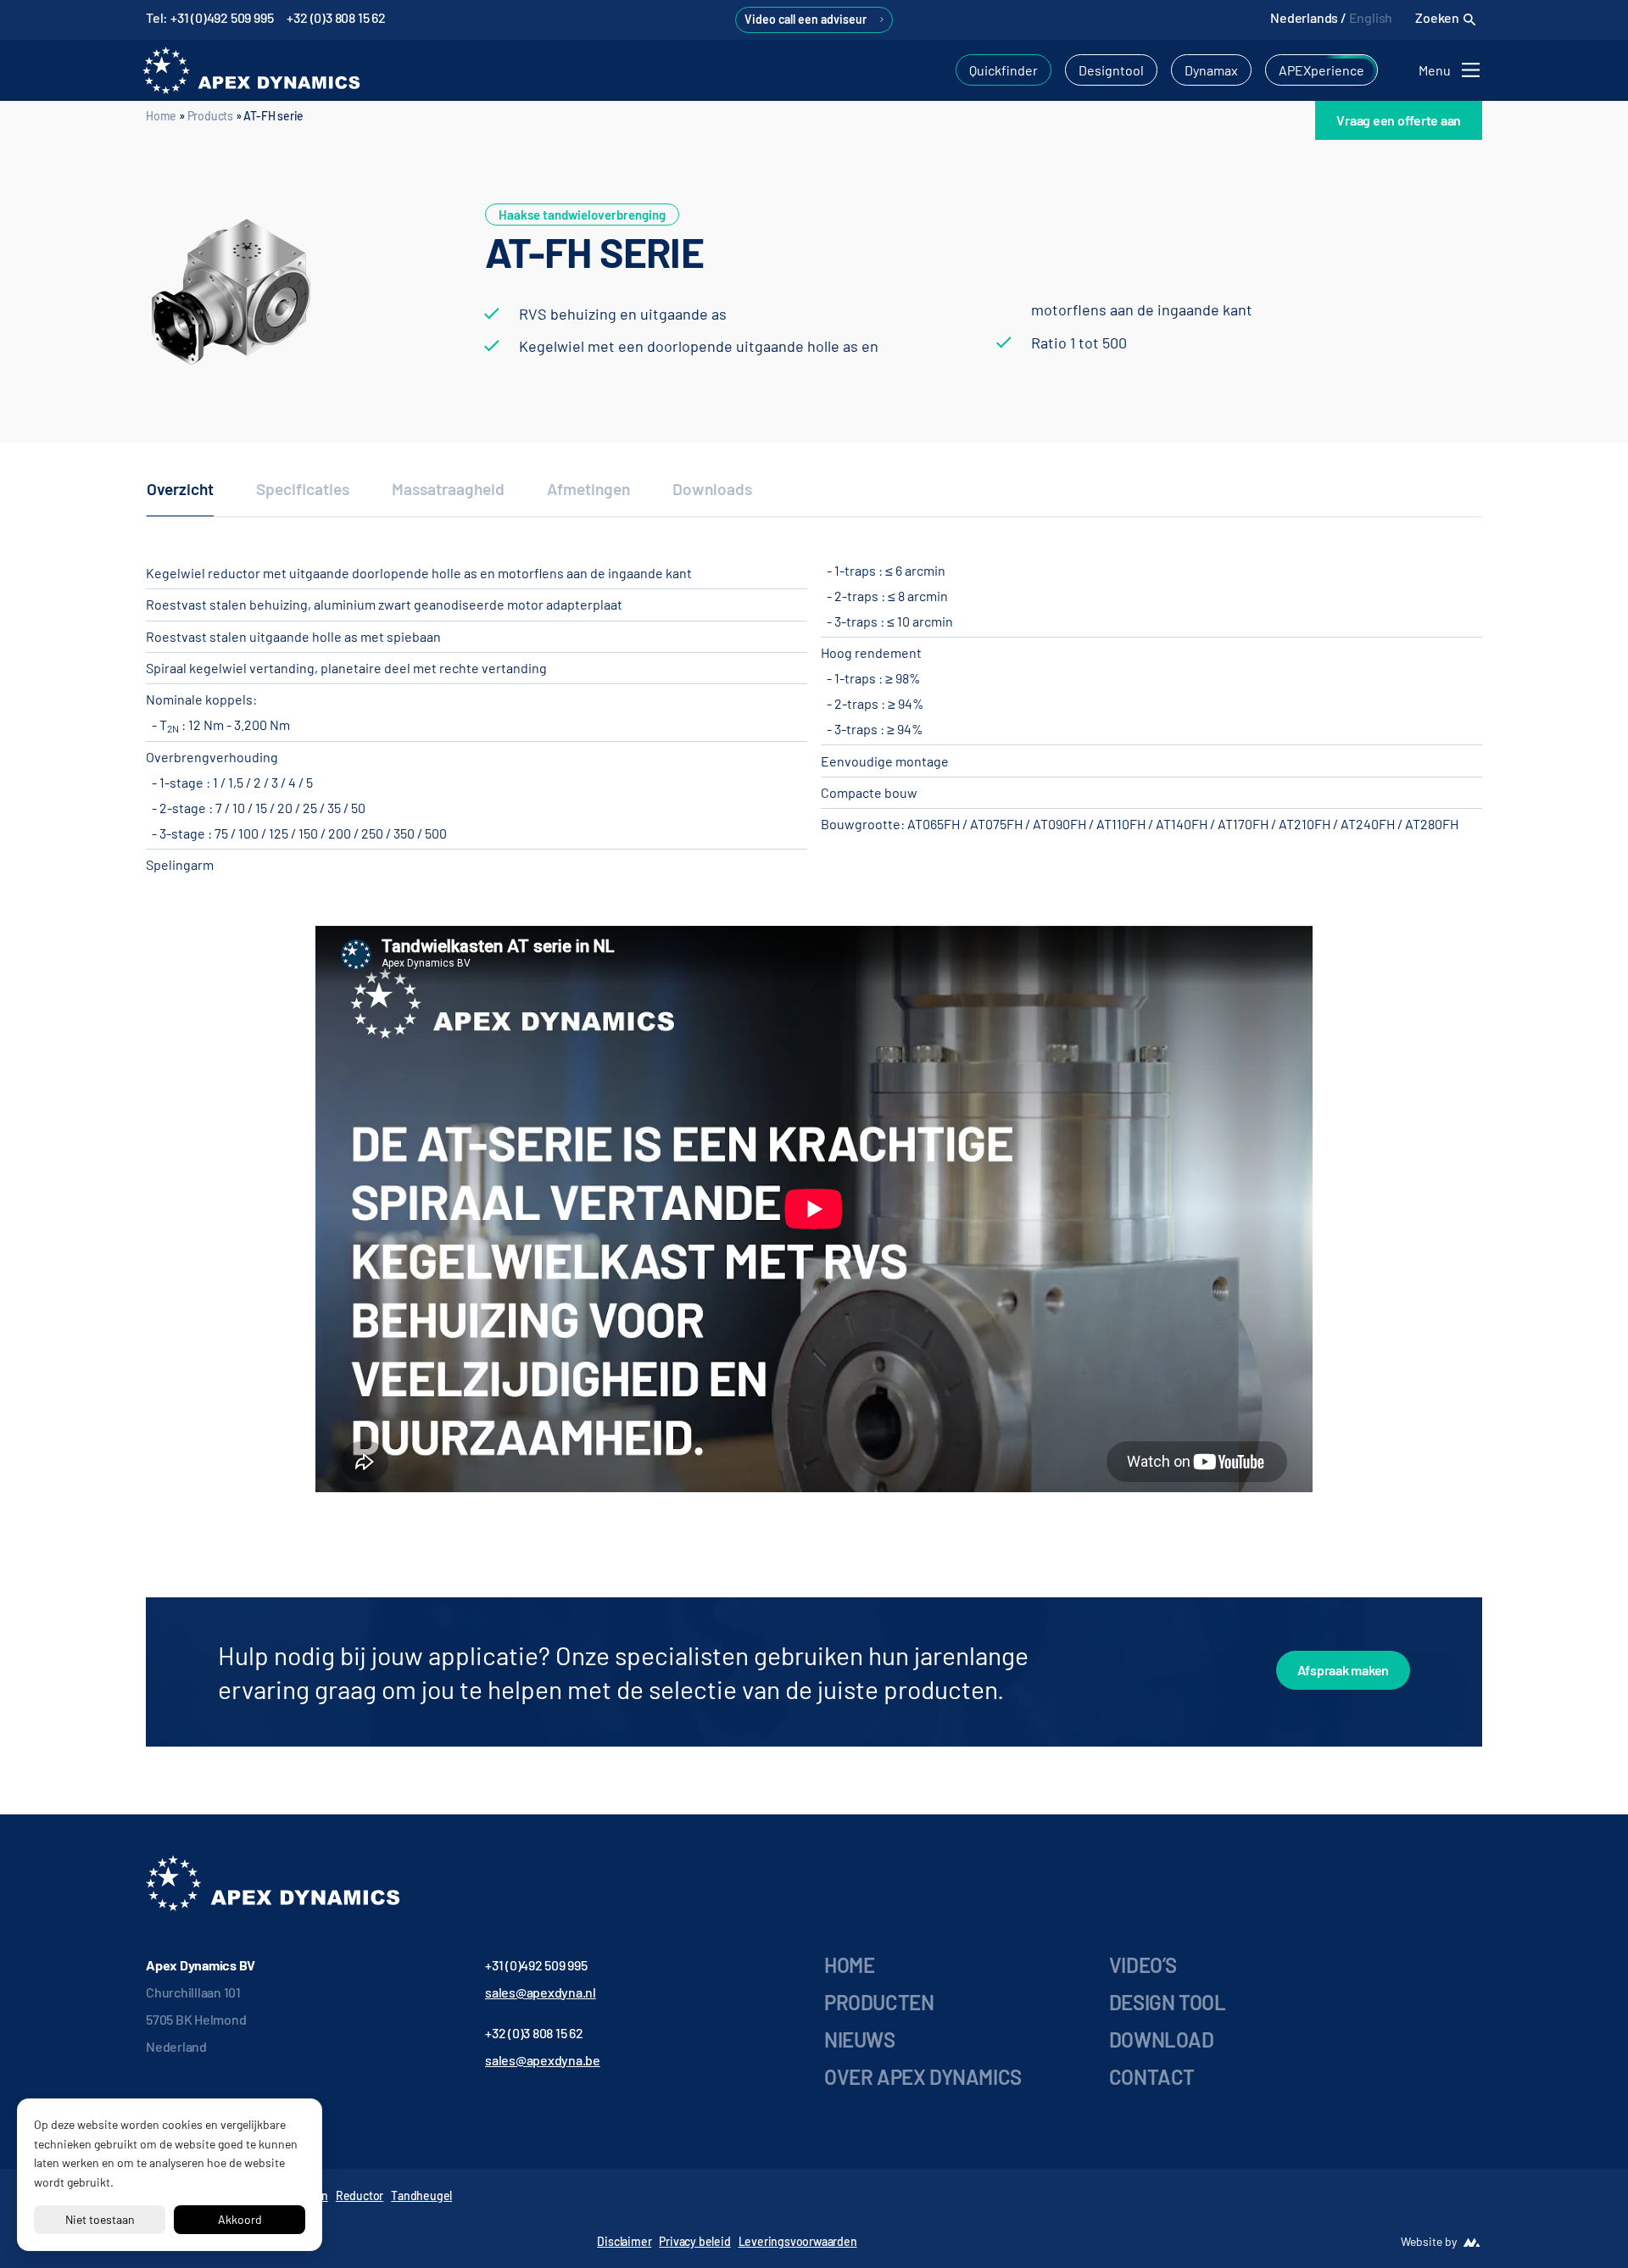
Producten (879, 2002)
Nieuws (860, 2040)
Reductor (360, 2196)
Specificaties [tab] (303, 489)
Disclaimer (624, 2241)
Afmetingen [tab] (588, 489)
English (1371, 17)
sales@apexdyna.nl (541, 1992)
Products (210, 116)
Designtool (1111, 70)
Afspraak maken (1344, 1670)
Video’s (1143, 1965)
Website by (1429, 2241)
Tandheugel (421, 2196)
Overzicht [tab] (180, 489)
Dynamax (1211, 70)
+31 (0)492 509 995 (536, 1965)
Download (1162, 2040)
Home (161, 116)
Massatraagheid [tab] (448, 489)
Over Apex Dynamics (923, 2077)
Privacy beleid (694, 2241)
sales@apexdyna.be (543, 2060)
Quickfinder (1004, 70)
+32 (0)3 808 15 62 (336, 17)
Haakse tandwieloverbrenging (582, 215)
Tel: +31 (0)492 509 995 (209, 17)
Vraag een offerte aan (1399, 120)
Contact (1152, 2077)
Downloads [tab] (712, 489)
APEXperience (1321, 70)
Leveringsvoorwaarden (798, 2241)
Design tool (1168, 2002)
